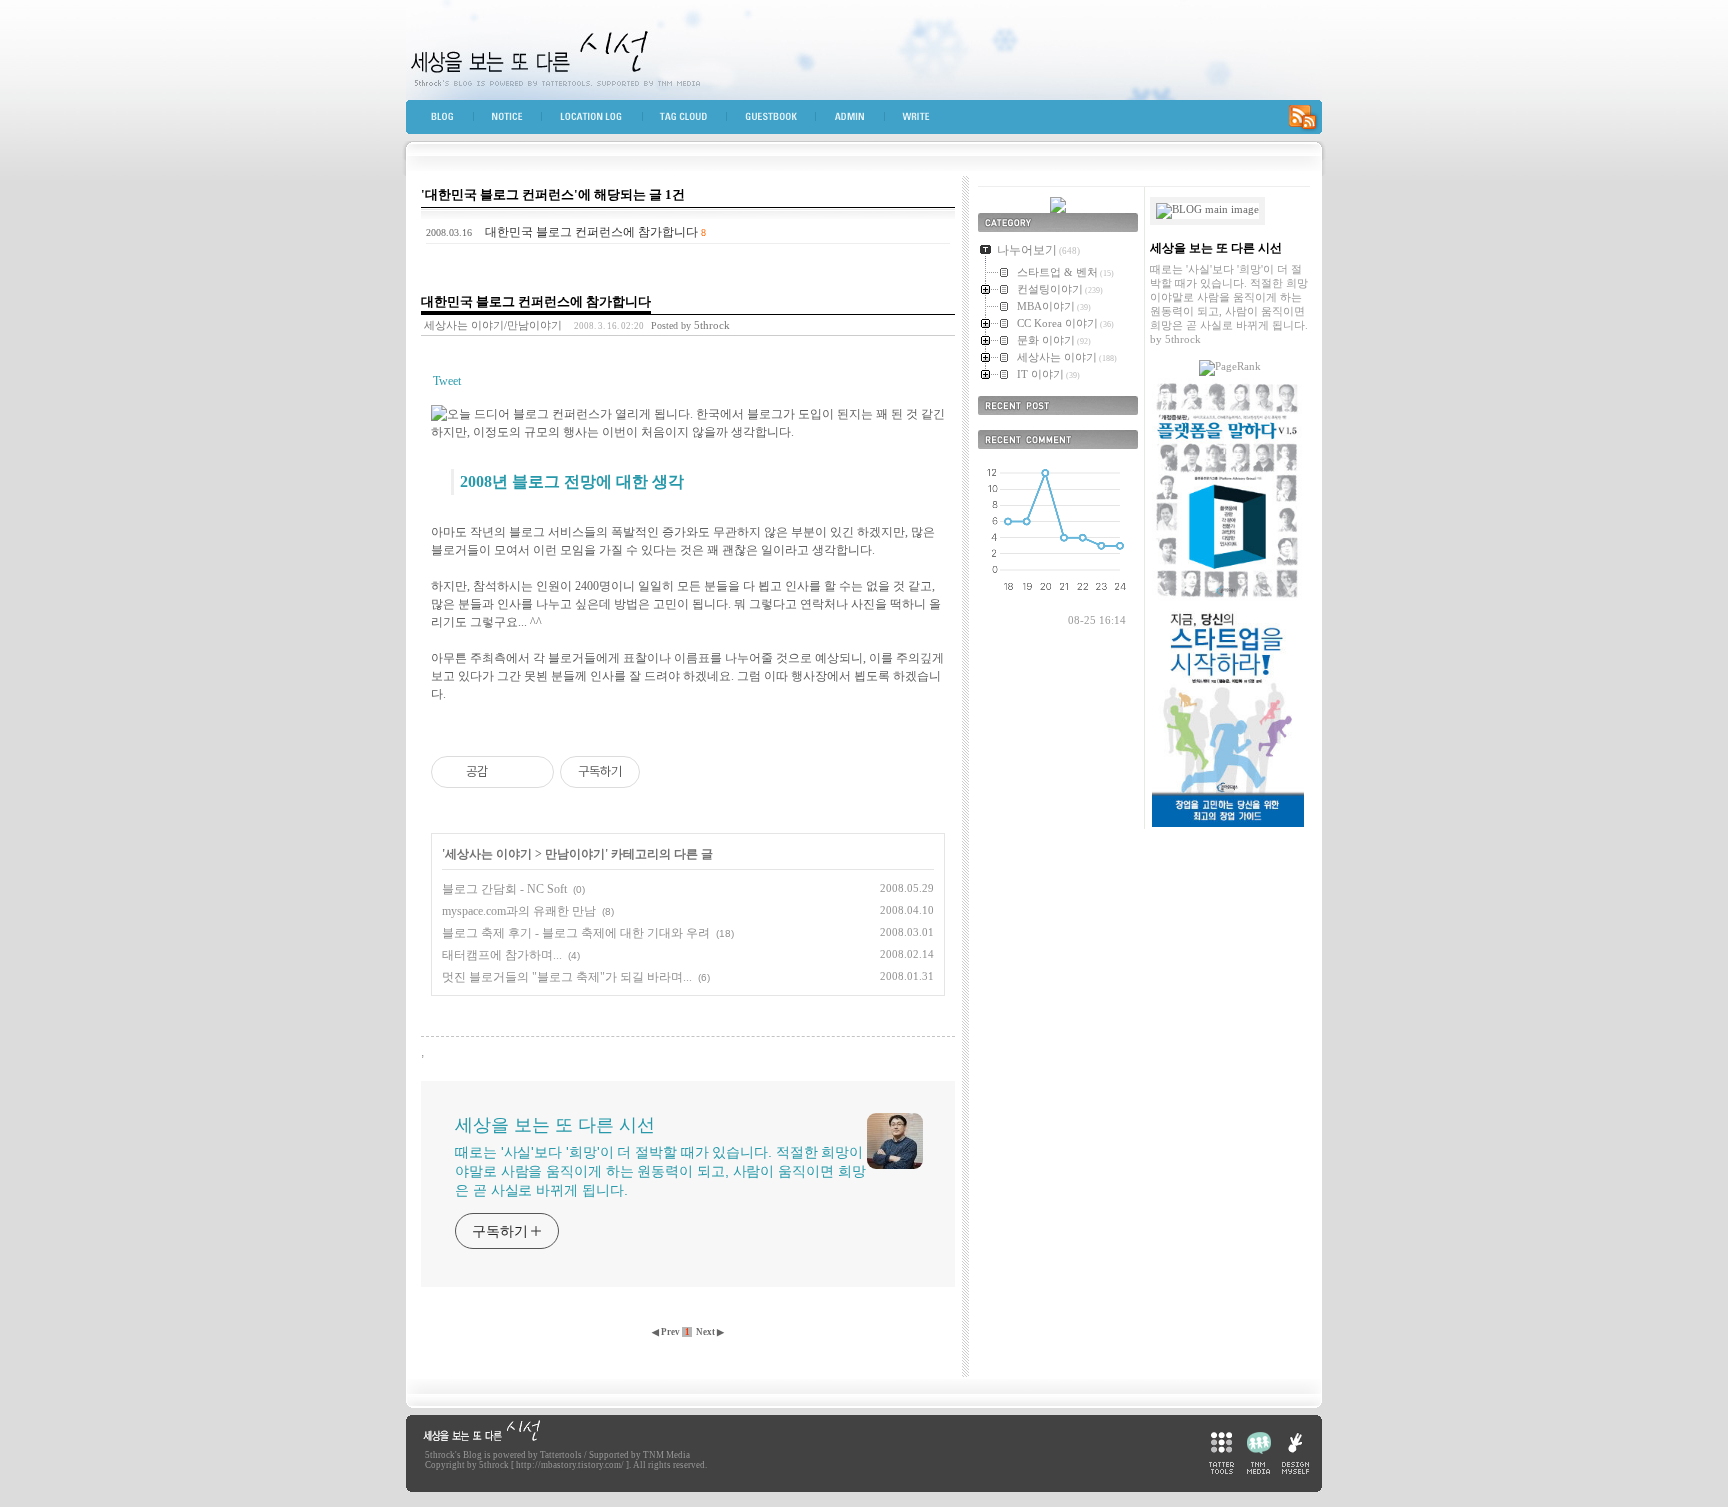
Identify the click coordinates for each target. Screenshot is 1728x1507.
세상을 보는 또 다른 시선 (864, 50)
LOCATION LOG (601, 121)
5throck (440, 1455)
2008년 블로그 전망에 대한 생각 (572, 481)
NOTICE (517, 121)
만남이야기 (575, 854)
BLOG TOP (444, 121)
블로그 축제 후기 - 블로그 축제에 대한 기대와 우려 (576, 933)
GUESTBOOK (779, 121)
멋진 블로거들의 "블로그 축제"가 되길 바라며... (567, 977)
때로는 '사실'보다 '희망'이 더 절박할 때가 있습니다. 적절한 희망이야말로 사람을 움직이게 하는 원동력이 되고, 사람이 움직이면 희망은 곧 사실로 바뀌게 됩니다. (660, 1171)
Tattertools (561, 1455)
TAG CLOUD (692, 121)
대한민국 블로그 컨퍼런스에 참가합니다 (591, 232)
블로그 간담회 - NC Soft (504, 889)
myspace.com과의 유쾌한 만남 (519, 911)
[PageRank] (1230, 366)
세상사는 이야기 (488, 854)
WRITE (923, 121)
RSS (1302, 121)
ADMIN (858, 121)
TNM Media (666, 1455)
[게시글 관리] (531, 772)
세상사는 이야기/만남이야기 (493, 325)
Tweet (447, 381)
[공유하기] (506, 772)
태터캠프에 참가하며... (502, 955)
